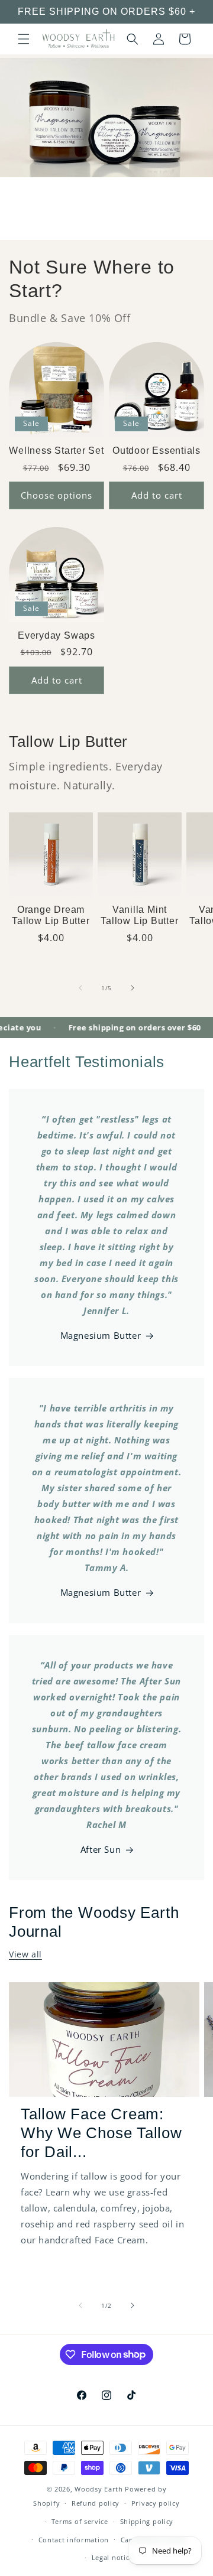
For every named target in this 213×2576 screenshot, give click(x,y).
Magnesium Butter (101, 1335)
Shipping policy (147, 2521)
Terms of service (80, 2521)
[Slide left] (80, 988)
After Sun (101, 1849)
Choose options (57, 495)
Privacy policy (156, 2503)
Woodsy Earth (99, 2489)
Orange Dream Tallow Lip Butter (51, 915)
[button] (24, 39)
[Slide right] (133, 988)
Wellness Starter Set (57, 451)
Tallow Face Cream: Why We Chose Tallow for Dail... (101, 2133)
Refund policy (96, 2503)
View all (25, 1954)
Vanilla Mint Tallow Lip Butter (139, 915)
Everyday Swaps (57, 635)
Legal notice (112, 2557)
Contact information (74, 2540)
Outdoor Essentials (156, 451)
